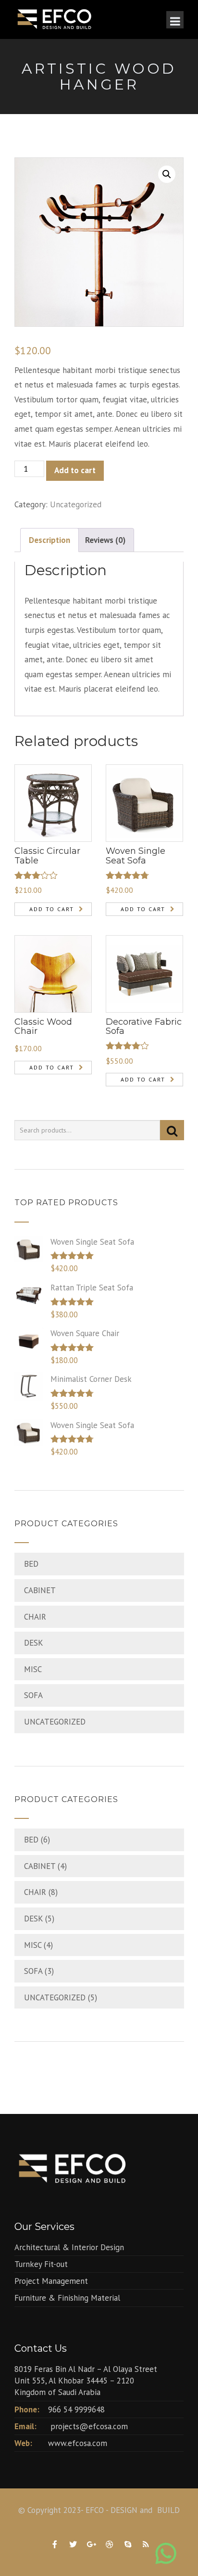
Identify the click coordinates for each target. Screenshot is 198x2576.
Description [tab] (49, 540)
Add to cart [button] (52, 909)
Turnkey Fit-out (41, 2264)
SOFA (33, 1695)
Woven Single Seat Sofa (136, 856)
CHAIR (35, 1617)
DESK (34, 1643)
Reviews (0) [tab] (105, 540)
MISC (33, 1669)
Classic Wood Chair (43, 1027)
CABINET (40, 1590)
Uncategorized (76, 504)
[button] (167, 174)
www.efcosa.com (78, 2443)
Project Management (51, 2281)
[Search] (172, 1130)
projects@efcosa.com (89, 2426)
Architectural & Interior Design (69, 2247)
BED (31, 1564)
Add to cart (75, 470)
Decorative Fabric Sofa (144, 1027)
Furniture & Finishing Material (67, 2298)
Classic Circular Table (47, 856)
